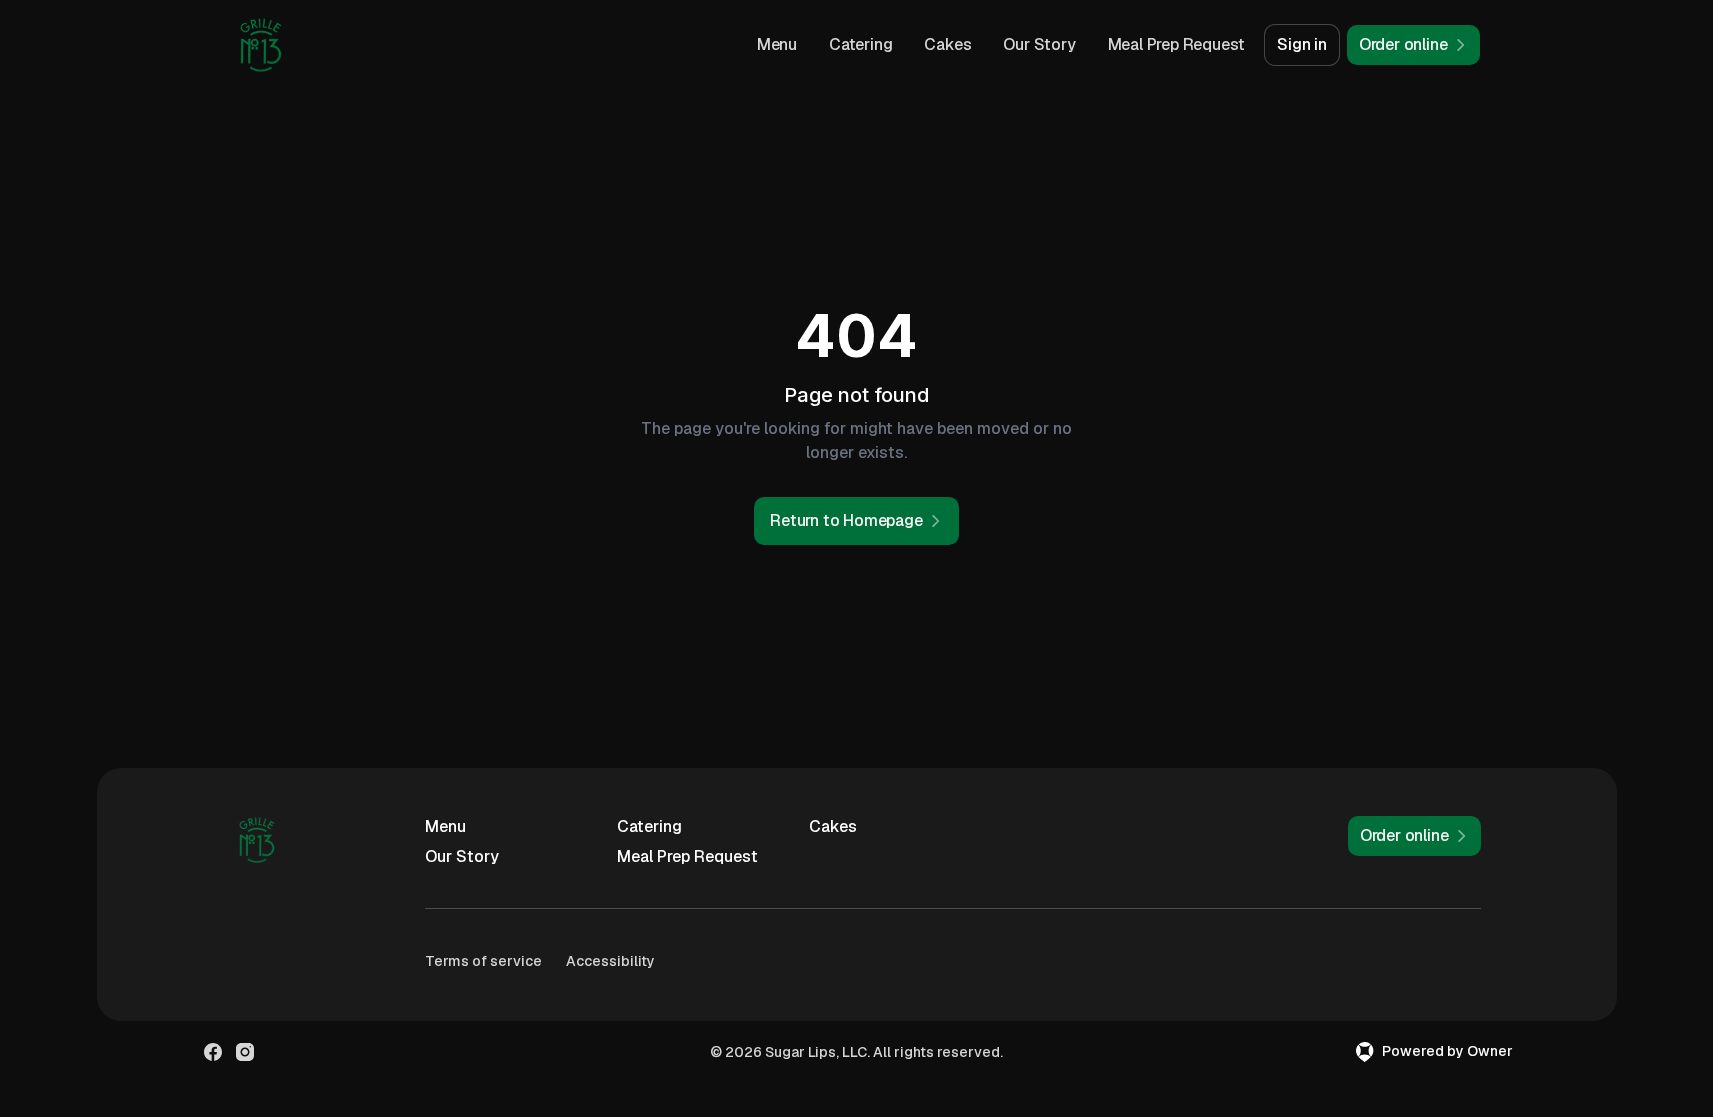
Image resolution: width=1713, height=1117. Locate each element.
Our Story (1039, 44)
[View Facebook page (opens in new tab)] (213, 1052)
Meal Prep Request (1177, 44)
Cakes (947, 44)
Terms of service (483, 961)
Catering (860, 44)
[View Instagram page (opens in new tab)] (245, 1052)
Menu (777, 44)
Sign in (1302, 44)
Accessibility (610, 961)
